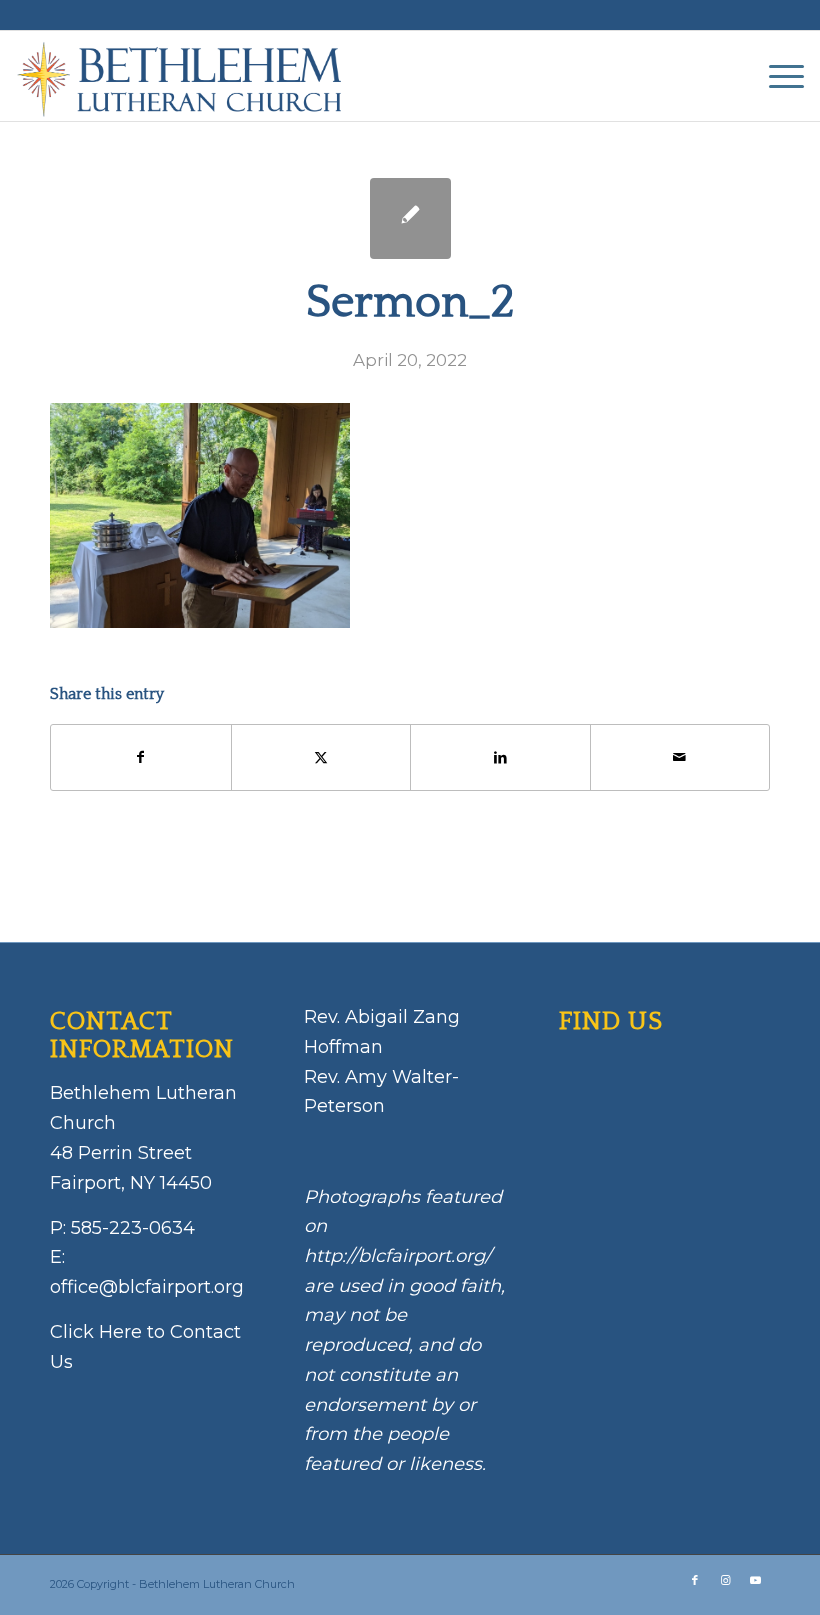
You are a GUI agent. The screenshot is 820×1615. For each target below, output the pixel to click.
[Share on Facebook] (141, 757)
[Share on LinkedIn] (500, 757)
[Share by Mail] (680, 757)
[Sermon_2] (410, 218)
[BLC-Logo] (188, 76)
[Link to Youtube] (755, 1580)
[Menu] (776, 76)
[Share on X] (321, 757)
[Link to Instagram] (725, 1580)
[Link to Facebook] (695, 1580)
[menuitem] (776, 76)
